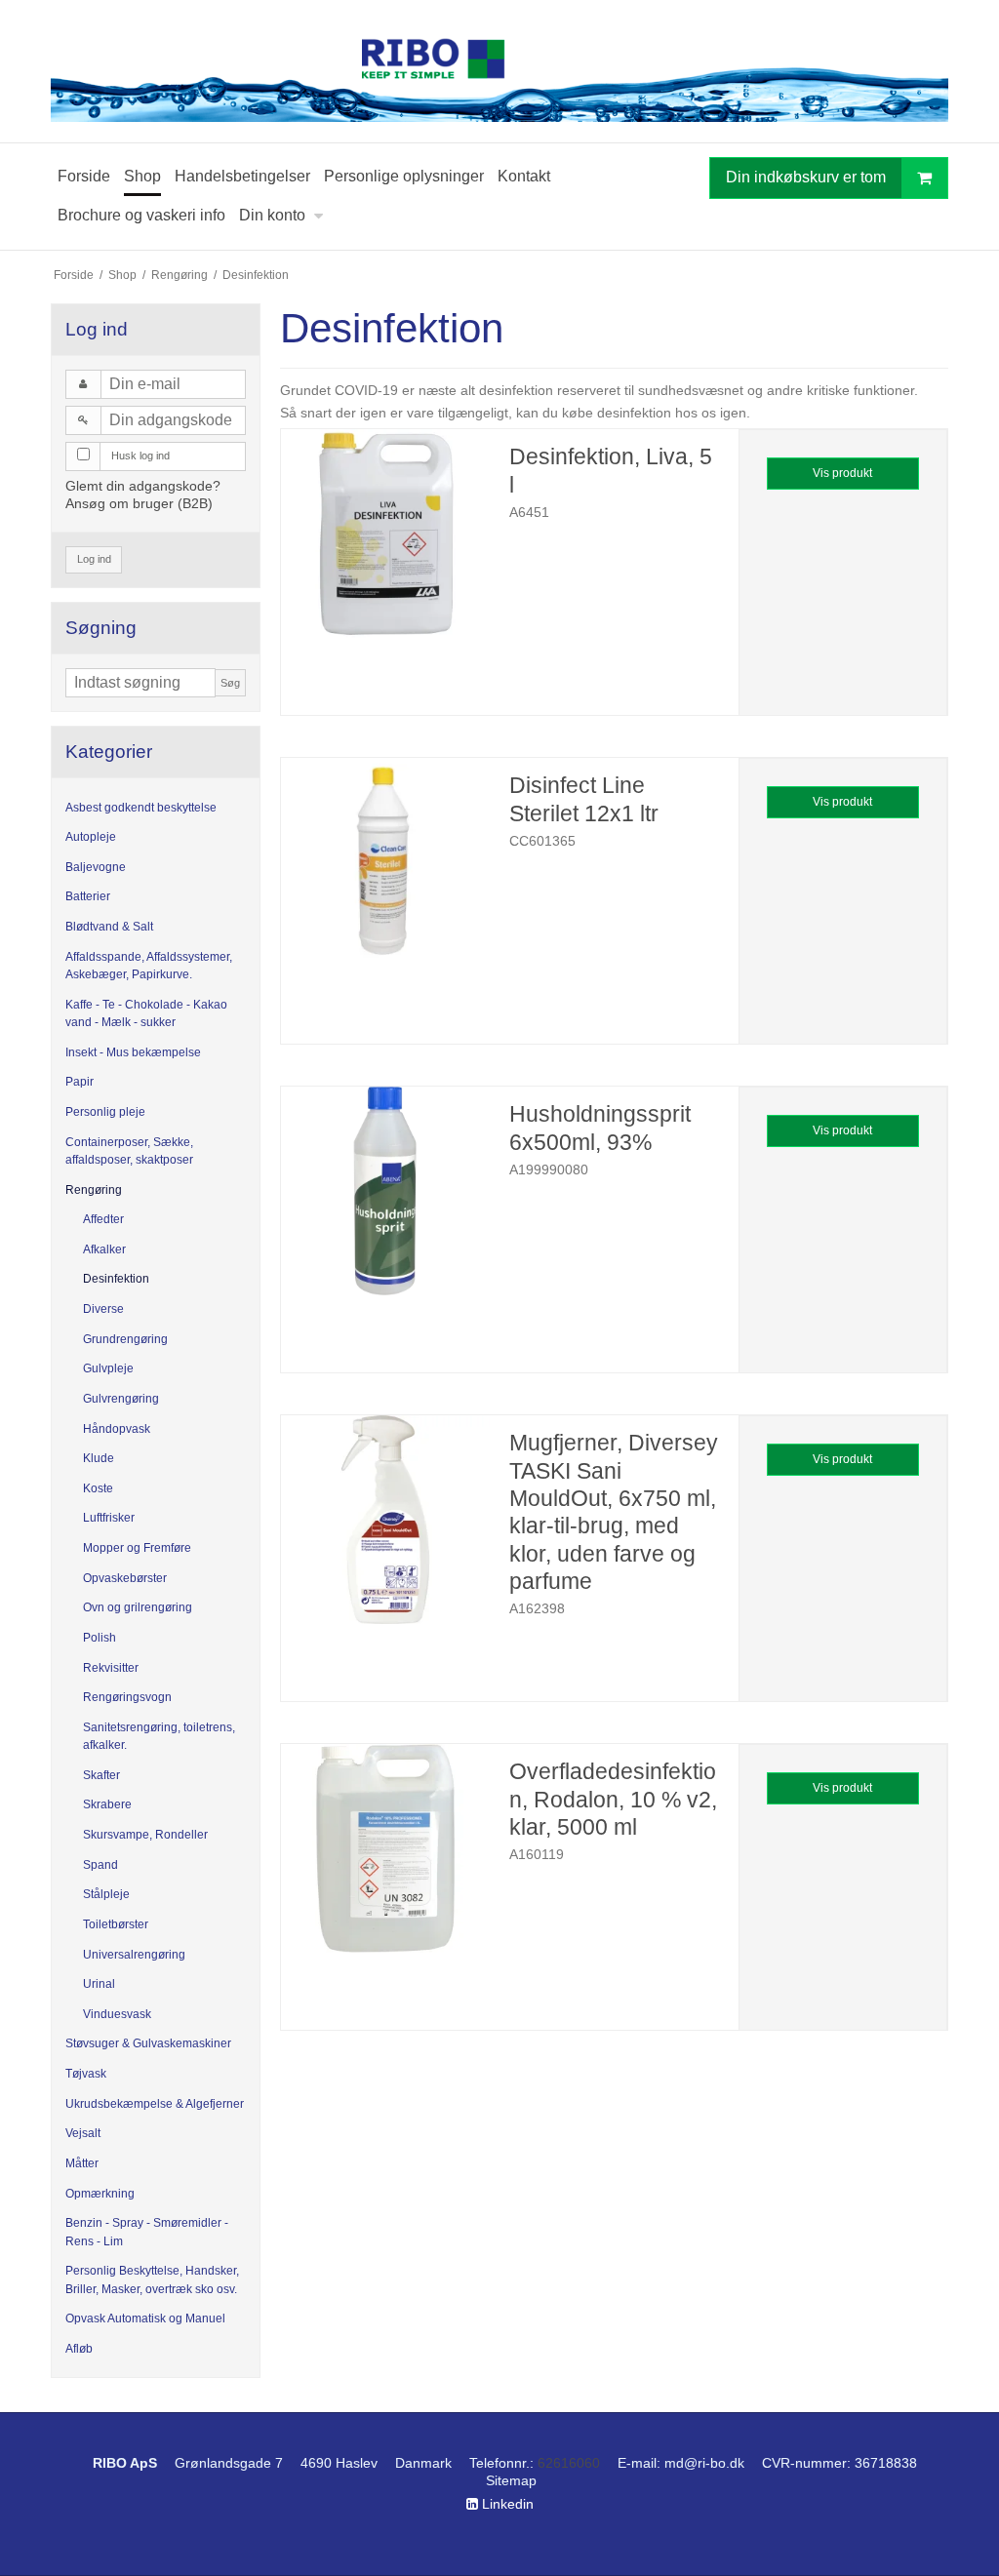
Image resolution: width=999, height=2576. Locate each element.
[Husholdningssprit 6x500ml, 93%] (385, 1191)
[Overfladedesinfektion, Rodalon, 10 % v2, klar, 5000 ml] (385, 1848)
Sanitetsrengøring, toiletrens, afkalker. (159, 1736)
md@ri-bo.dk (704, 2463)
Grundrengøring (125, 1339)
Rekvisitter (111, 1668)
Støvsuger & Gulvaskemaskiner (148, 2043)
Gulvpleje (108, 1368)
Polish (100, 1638)
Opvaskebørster (125, 1578)
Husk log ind (140, 456)
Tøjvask (86, 2074)
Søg (230, 683)
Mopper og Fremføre (137, 1548)
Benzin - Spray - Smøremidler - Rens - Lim (147, 2232)
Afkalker (104, 1249)
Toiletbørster (116, 1924)
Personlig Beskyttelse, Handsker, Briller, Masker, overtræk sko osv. (152, 2279)
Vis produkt (842, 473)
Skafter (101, 1775)
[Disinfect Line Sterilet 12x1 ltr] (385, 862)
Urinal (99, 1984)
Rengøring (94, 1190)
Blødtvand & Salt (109, 927)
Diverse (103, 1309)
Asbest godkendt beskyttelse (141, 808)
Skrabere (107, 1804)
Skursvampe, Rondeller (145, 1835)
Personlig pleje (105, 1112)
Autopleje (91, 837)
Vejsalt (83, 2133)
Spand (100, 1865)
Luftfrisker (109, 1518)
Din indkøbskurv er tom (806, 177)
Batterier (88, 896)
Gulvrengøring (121, 1399)
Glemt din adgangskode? (143, 486)
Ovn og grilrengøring (138, 1607)
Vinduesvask (117, 2014)
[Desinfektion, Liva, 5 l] (385, 534)
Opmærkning (100, 2194)
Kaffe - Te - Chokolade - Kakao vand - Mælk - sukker (146, 1013)
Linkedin (506, 2504)
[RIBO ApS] (499, 71)
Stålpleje (106, 1894)
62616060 (569, 2463)
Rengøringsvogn (127, 1697)
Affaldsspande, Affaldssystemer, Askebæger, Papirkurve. (149, 966)
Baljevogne (96, 867)
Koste (98, 1488)
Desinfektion (116, 1279)
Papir (80, 1082)
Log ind (94, 559)
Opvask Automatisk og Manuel (145, 2318)
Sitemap (511, 2480)
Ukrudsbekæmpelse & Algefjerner (155, 2104)
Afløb (79, 2349)
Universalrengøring (134, 1955)
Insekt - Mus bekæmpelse (133, 1052)
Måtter (82, 2163)
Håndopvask (117, 1429)
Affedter (103, 1219)
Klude (99, 1458)
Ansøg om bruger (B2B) (139, 503)
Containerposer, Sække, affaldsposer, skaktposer (129, 1151)
